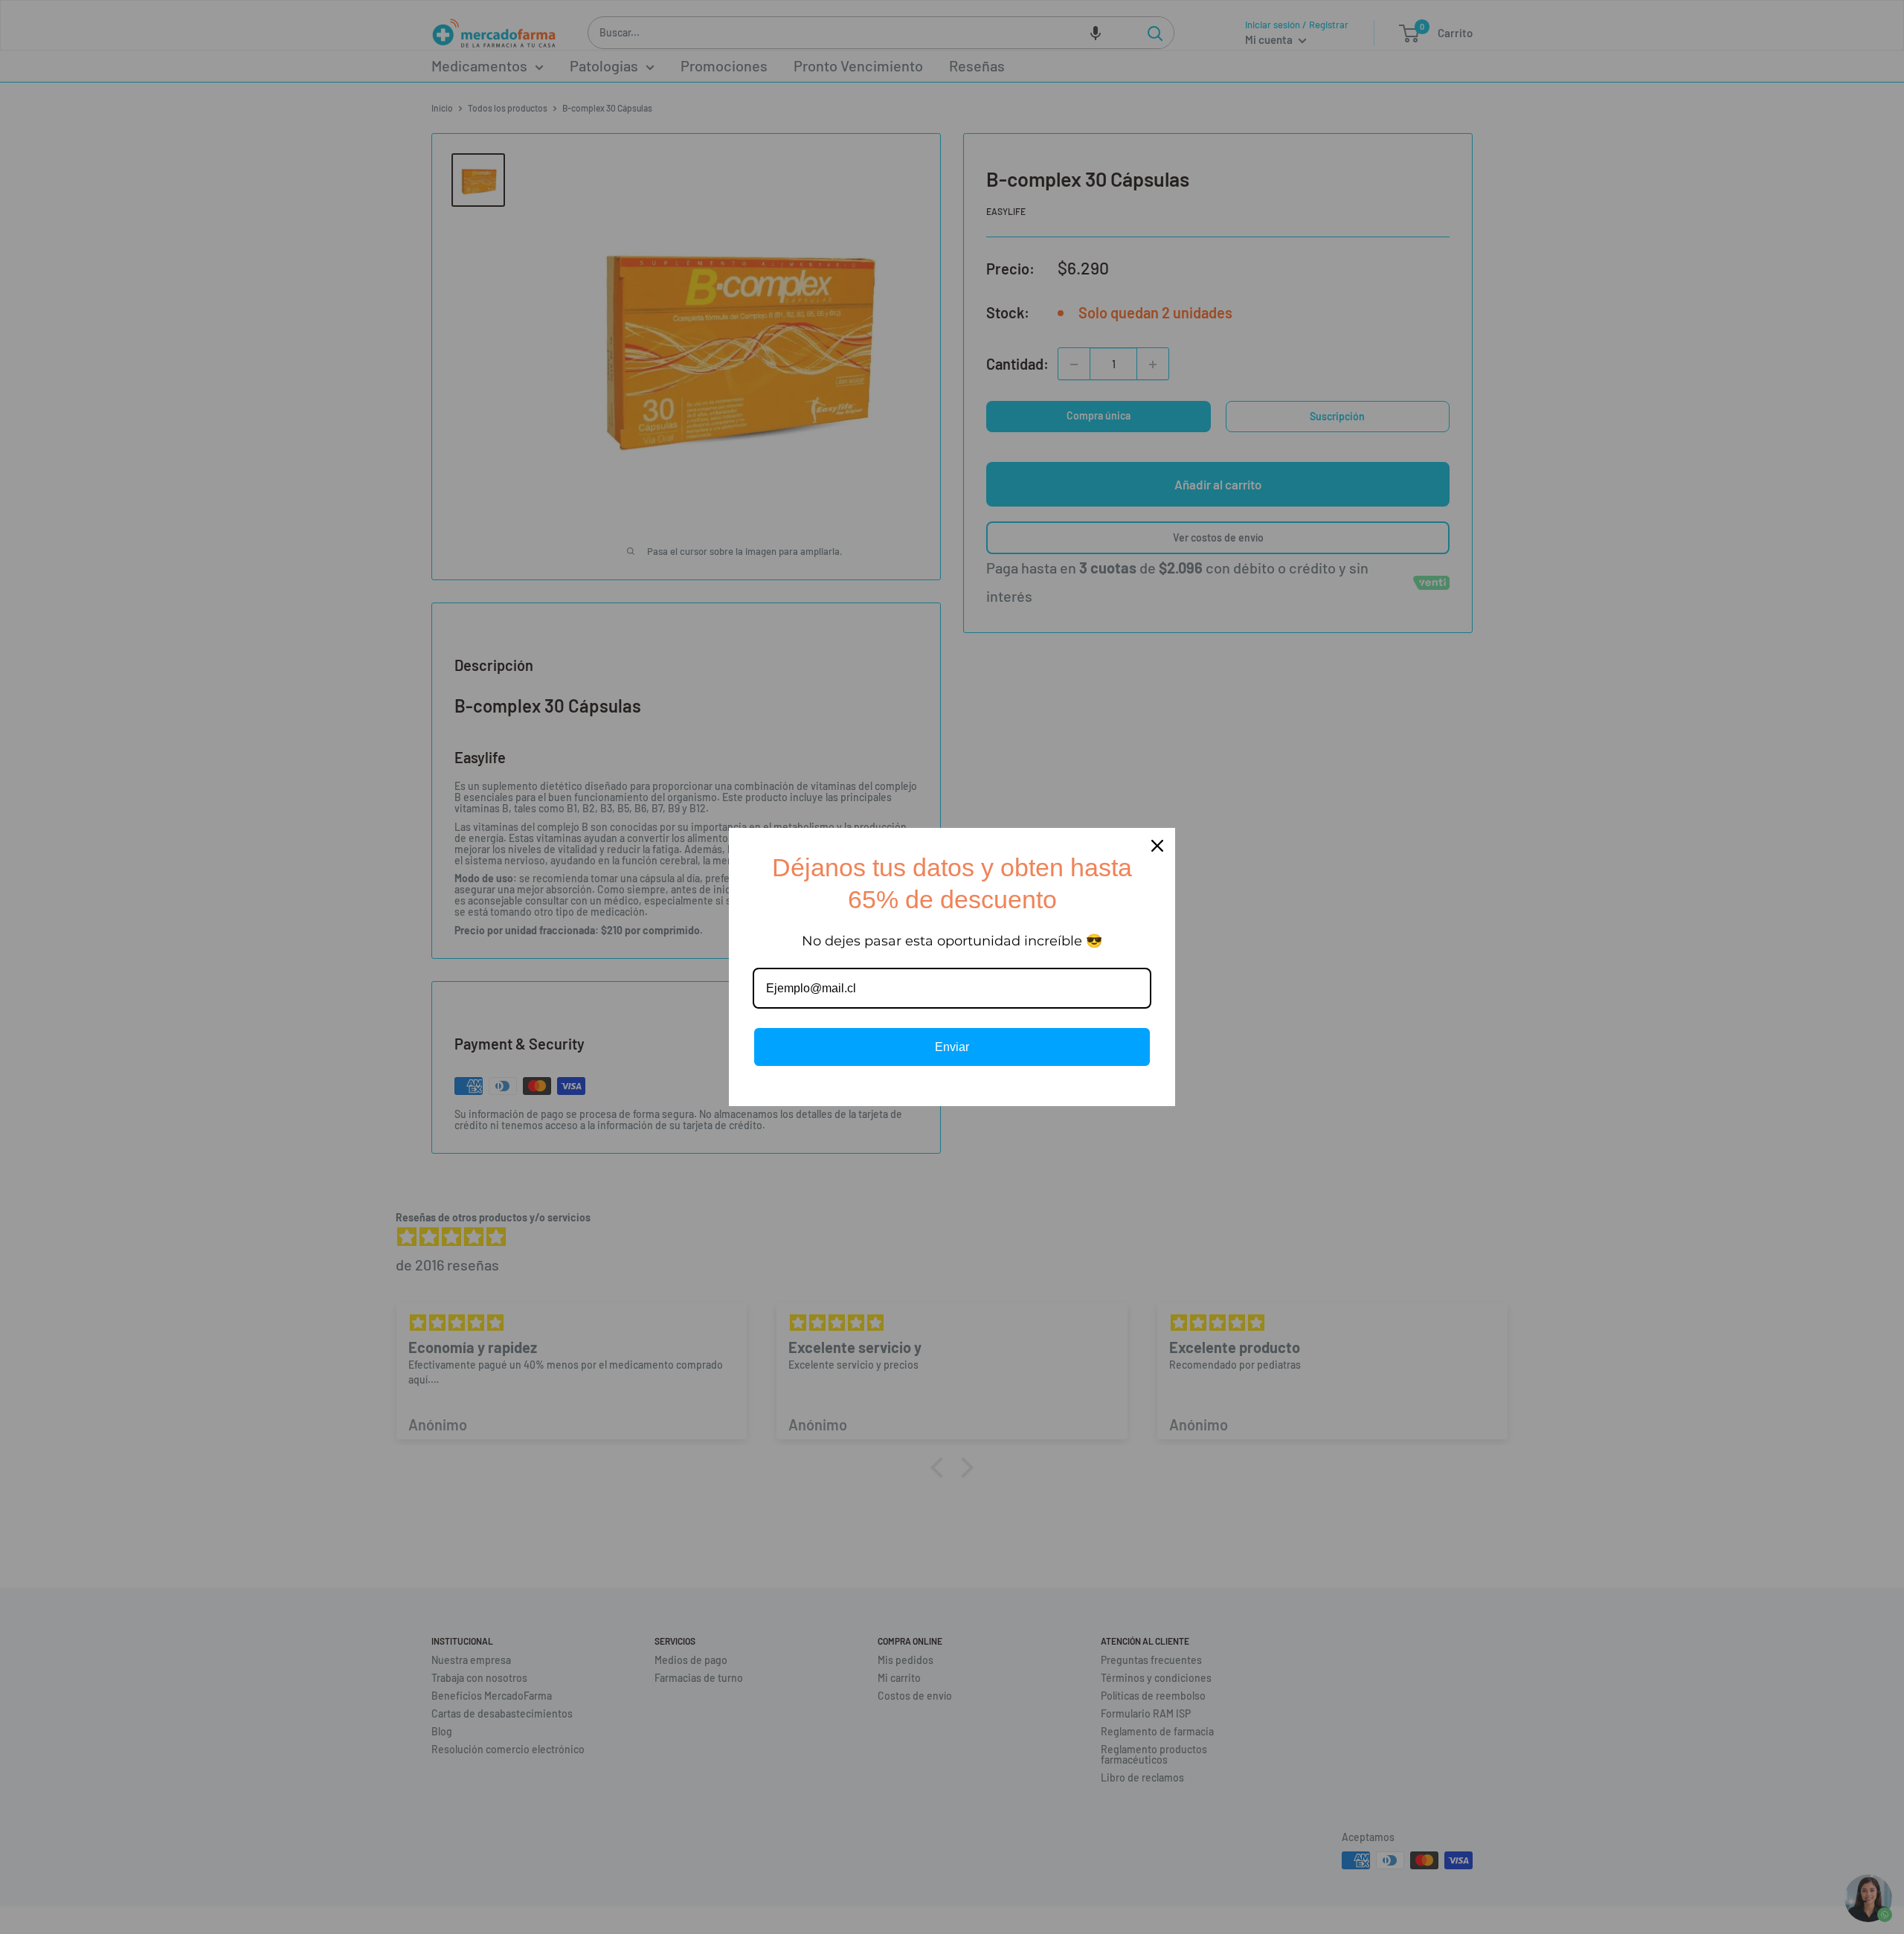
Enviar (952, 1047)
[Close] (1157, 846)
